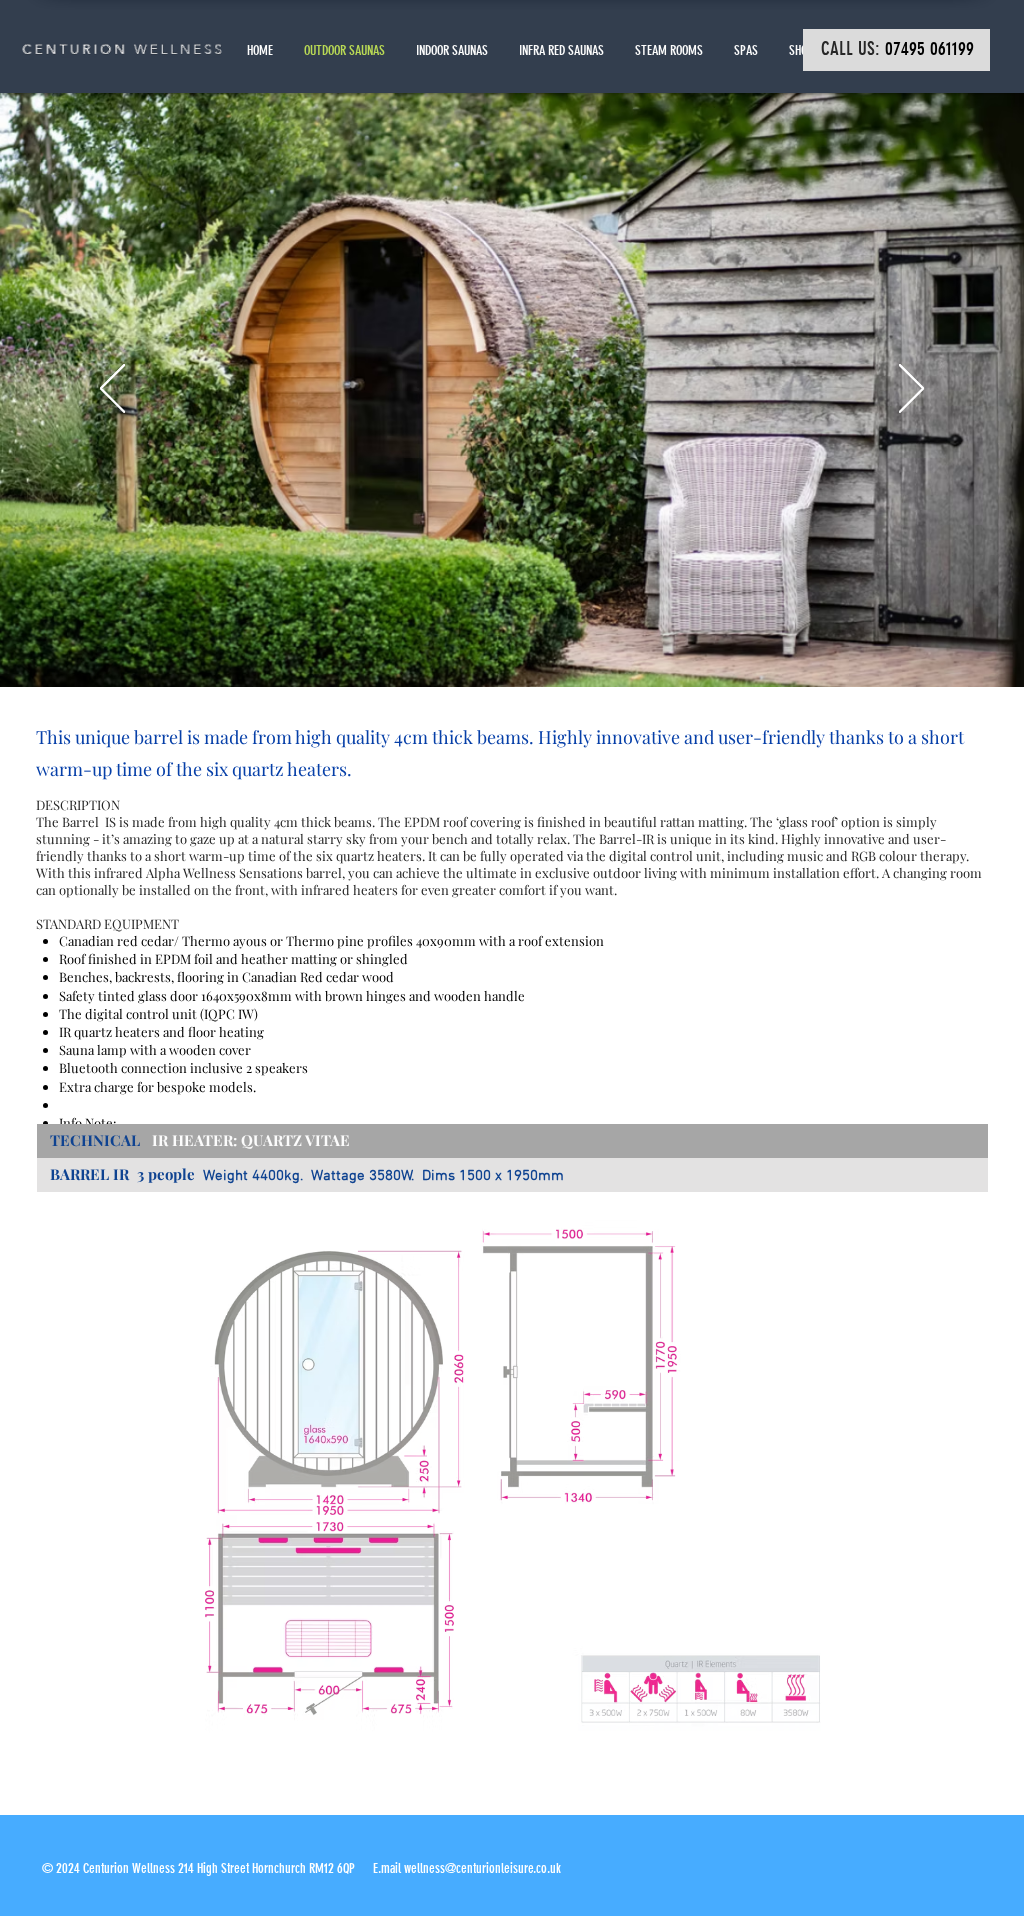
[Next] (911, 390)
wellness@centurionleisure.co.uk (482, 1868)
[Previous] (112, 390)
